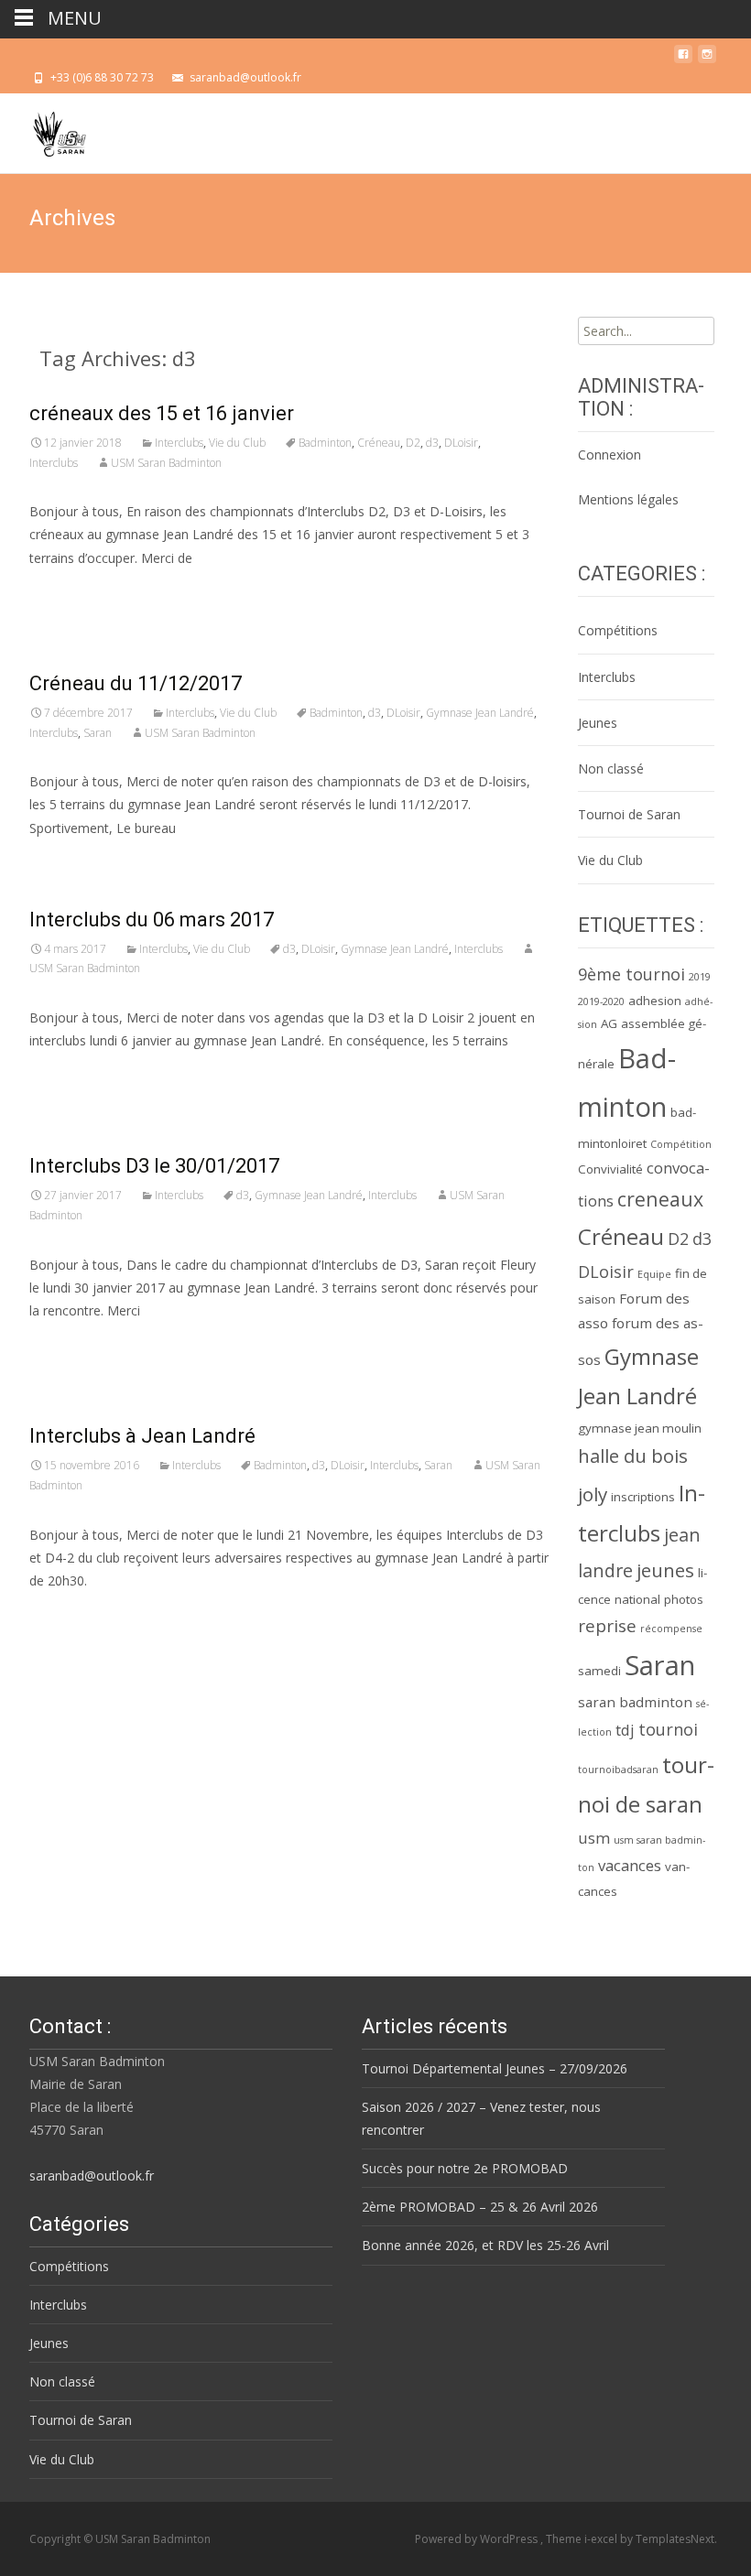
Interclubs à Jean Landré (142, 1436)
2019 (700, 977)
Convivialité (610, 1169)
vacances (630, 1865)
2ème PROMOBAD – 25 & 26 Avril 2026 (480, 2207)
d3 (432, 443)
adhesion (655, 1001)
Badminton (325, 443)
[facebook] (683, 59)
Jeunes (598, 723)
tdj (625, 1730)
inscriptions (643, 1497)
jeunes (665, 1570)
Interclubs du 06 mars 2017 (152, 920)
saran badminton (635, 1702)
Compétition (681, 1144)
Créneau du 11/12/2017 (136, 683)
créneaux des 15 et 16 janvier (162, 413)
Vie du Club (237, 443)
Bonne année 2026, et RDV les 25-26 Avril (485, 2245)
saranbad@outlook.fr (92, 2176)
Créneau (379, 443)
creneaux (660, 1199)
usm (594, 1838)
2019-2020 (601, 1001)
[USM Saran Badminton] (45, 130)
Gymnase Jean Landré (480, 713)
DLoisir (461, 443)
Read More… (70, 592)
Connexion (610, 455)
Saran (98, 733)
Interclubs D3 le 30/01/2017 (154, 1166)
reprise (607, 1626)
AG (609, 1023)
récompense (671, 1629)
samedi (599, 1671)
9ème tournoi (631, 974)
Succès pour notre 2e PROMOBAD (465, 2168)
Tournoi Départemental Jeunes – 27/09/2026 (495, 2068)
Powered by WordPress (478, 2539)
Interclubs (179, 443)
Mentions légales (628, 499)
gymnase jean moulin (640, 1428)
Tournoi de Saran (629, 814)
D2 (413, 443)
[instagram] (707, 59)
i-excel (602, 2539)
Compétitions (618, 630)
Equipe (654, 1274)
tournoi (668, 1729)
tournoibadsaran (618, 1770)
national (637, 1599)
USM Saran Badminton (166, 463)
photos (684, 1599)
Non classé (611, 768)
